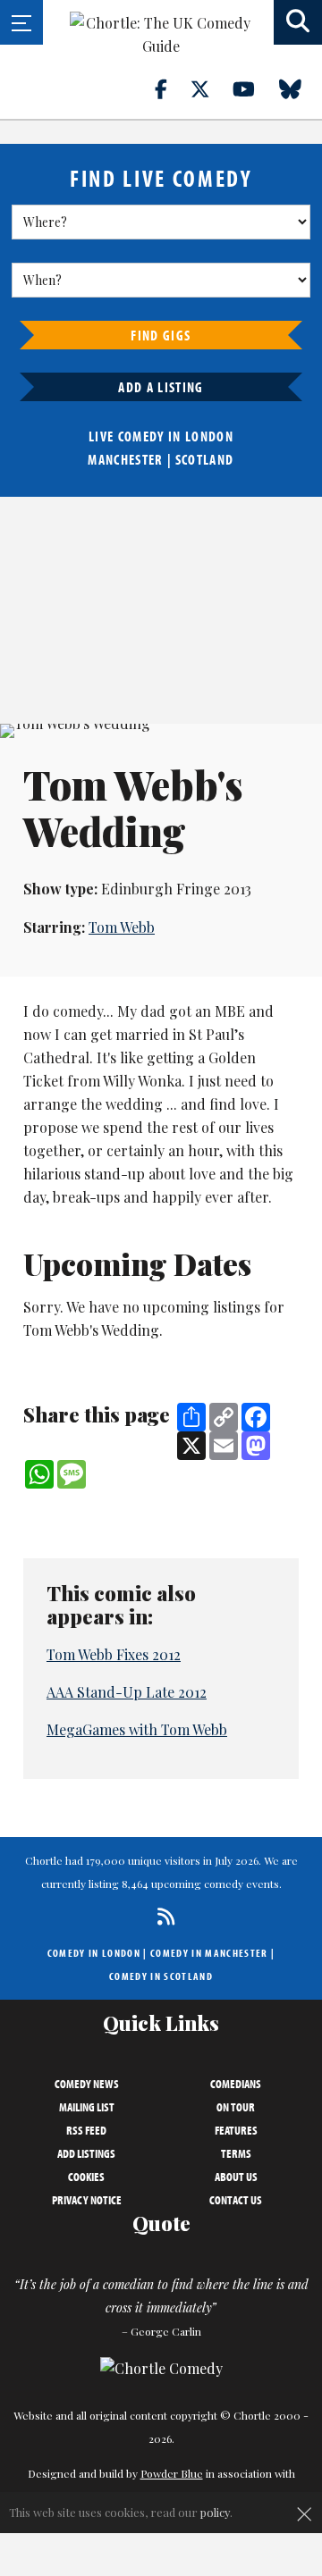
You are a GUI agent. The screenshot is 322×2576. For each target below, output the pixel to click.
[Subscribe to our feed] (161, 1916)
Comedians (236, 2084)
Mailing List (87, 2107)
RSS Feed (86, 2130)
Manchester (125, 459)
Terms (236, 2153)
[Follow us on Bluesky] (301, 88)
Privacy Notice (87, 2200)
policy (215, 2512)
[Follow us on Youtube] (254, 88)
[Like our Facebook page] (171, 88)
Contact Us (236, 2200)
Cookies (86, 2177)
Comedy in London (94, 1953)
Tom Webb (122, 927)
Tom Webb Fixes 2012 (114, 1654)
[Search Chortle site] (298, 22)
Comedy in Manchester (209, 1953)
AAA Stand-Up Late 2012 (127, 1692)
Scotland (205, 459)
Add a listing (161, 387)
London (209, 436)
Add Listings (86, 2153)
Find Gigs (161, 335)
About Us (236, 2177)
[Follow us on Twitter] (210, 88)
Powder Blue (172, 2473)
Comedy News (87, 2084)
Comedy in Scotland (161, 1976)
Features (236, 2130)
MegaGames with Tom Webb (137, 1729)
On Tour (236, 2107)
